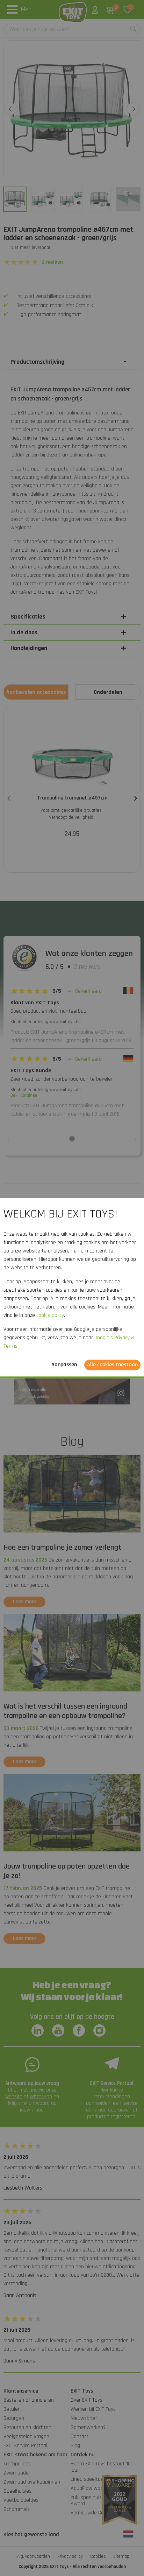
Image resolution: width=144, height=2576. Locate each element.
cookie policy (50, 1315)
